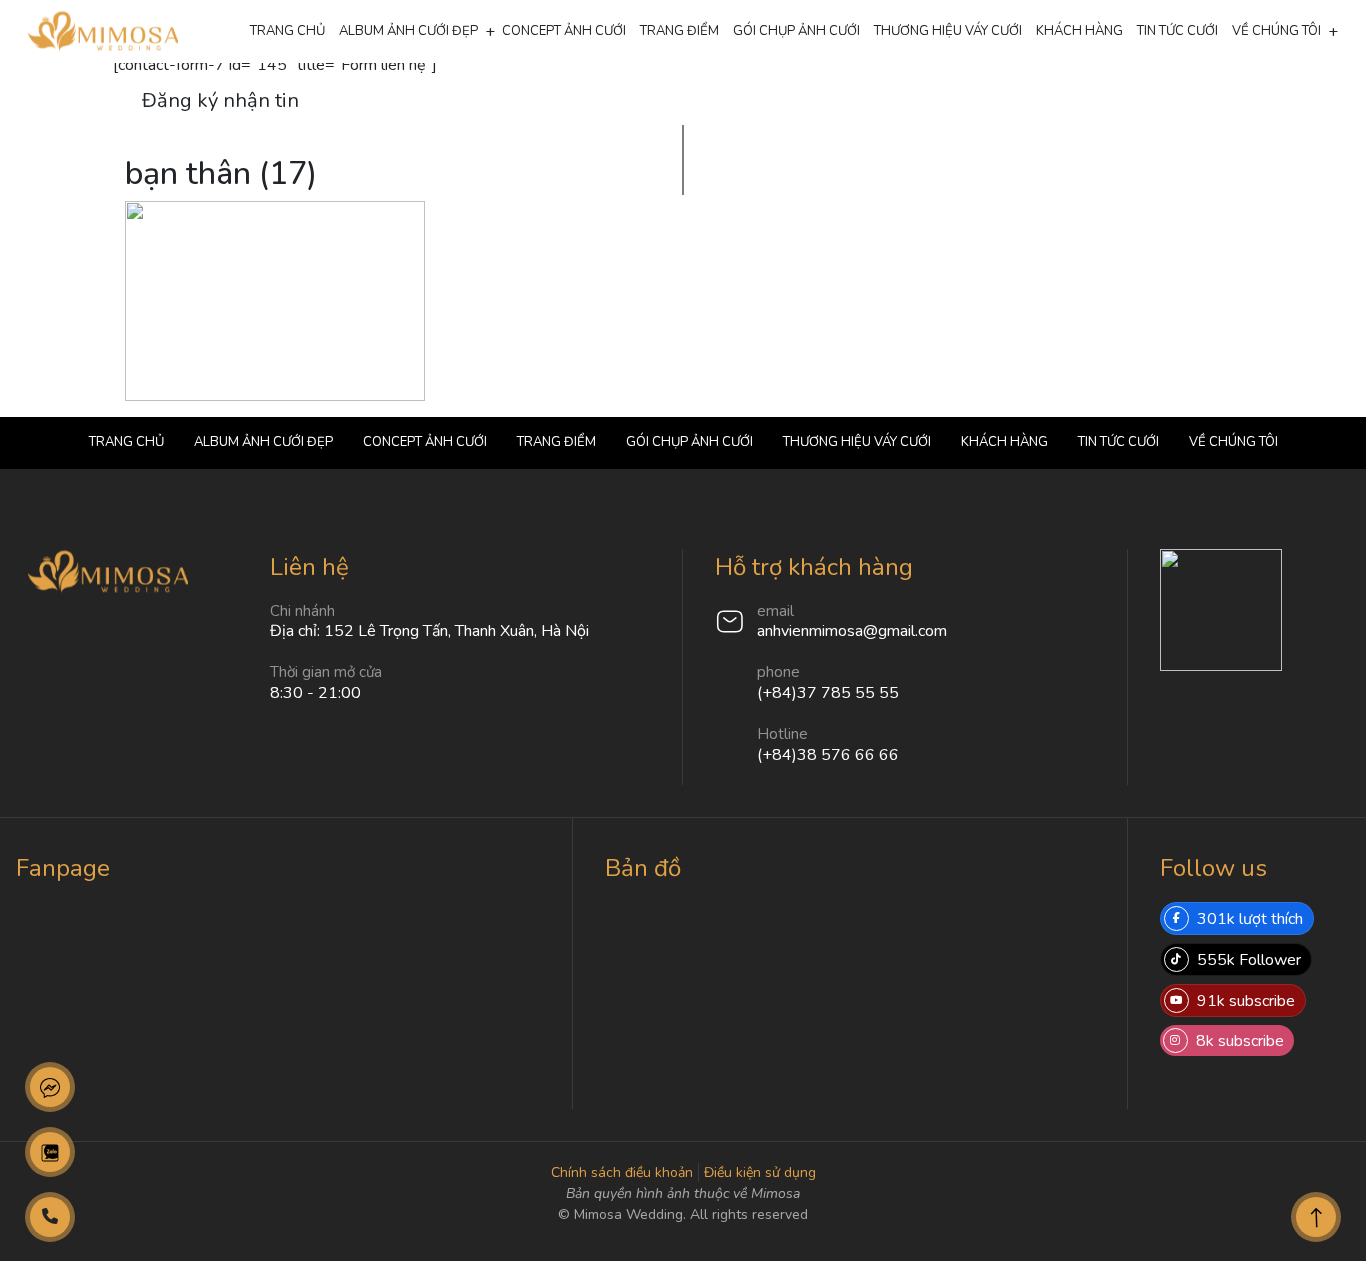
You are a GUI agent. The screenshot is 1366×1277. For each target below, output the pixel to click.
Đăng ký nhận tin (220, 100)
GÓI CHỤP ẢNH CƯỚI (796, 31)
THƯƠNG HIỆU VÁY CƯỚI (948, 31)
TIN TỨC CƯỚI (1177, 31)
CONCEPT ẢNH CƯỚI (564, 31)
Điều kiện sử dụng (760, 1172)
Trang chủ (287, 31)
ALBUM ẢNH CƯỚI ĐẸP (408, 31)
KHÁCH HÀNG (1079, 31)
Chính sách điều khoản (622, 1172)
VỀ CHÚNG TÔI (1276, 31)
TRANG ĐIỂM (679, 31)
